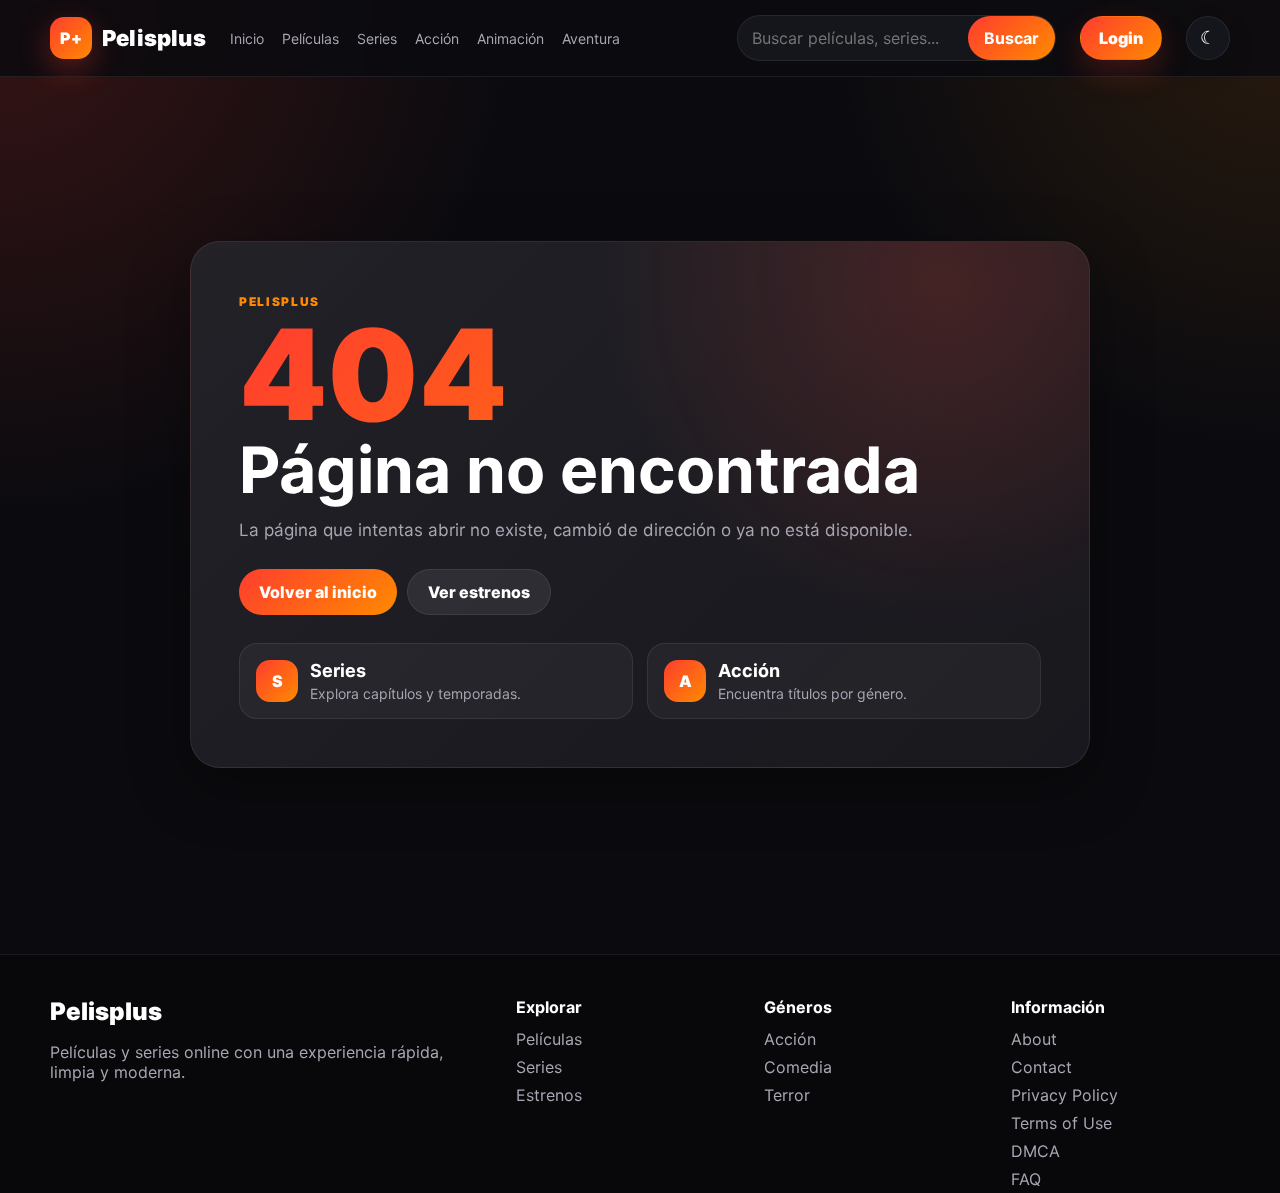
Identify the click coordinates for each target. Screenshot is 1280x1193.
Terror (787, 1095)
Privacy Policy (1064, 1095)
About (1034, 1039)
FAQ (1026, 1179)
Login (1121, 38)
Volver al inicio (318, 592)
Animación (510, 38)
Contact (1041, 1067)
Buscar (1011, 38)
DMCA (1035, 1151)
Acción (437, 38)
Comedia (798, 1067)
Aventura (591, 38)
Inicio (247, 38)
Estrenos (549, 1095)
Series (377, 38)
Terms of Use (1061, 1123)
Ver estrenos (479, 592)
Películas (310, 38)
